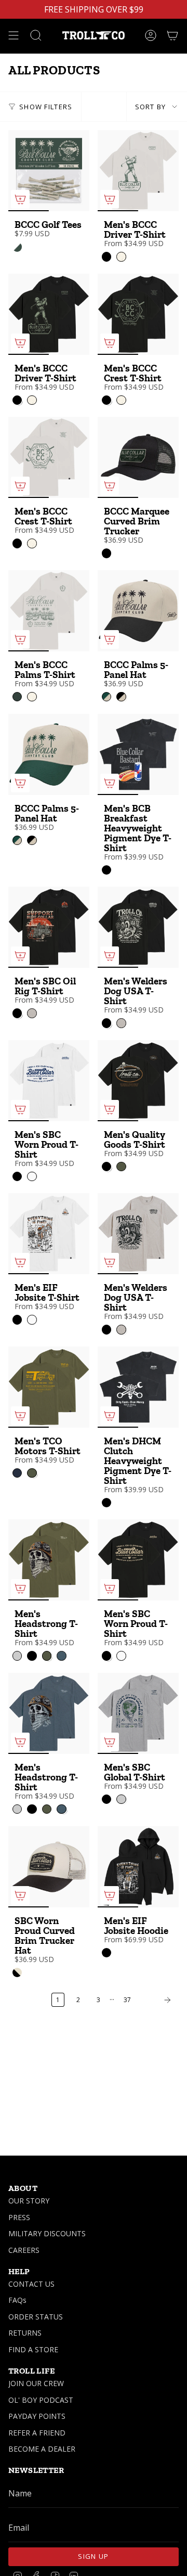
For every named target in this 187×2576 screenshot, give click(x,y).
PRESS (19, 2217)
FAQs (17, 2300)
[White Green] (17, 247)
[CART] (172, 35)
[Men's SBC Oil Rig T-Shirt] (49, 927)
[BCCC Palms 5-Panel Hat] (138, 611)
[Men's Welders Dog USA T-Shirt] (138, 927)
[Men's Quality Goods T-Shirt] (138, 1081)
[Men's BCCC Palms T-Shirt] (49, 611)
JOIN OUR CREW (36, 2383)
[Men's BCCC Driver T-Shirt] (138, 171)
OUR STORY (29, 2201)
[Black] (106, 553)
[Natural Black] (17, 1972)
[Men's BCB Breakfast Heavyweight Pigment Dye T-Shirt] (138, 754)
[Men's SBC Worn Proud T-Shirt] (49, 1081)
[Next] (157, 2000)
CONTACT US (31, 2284)
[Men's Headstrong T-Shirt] (49, 1560)
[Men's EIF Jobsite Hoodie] (138, 1867)
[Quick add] (20, 199)
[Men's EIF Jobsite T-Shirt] (49, 1234)
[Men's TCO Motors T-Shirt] (49, 1387)
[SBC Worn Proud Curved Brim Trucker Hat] (49, 1867)
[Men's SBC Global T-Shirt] (138, 1713)
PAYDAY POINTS (37, 2416)
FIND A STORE (33, 2349)
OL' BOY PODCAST (41, 2400)
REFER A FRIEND (37, 2433)
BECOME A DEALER (42, 2449)
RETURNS (25, 2333)
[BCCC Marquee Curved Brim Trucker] (138, 457)
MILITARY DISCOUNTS (47, 2233)
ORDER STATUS (36, 2317)
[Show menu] (14, 35)
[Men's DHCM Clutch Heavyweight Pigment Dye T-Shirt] (138, 1387)
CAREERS (24, 2250)
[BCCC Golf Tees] (49, 171)
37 (127, 2000)
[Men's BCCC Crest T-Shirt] (138, 314)
